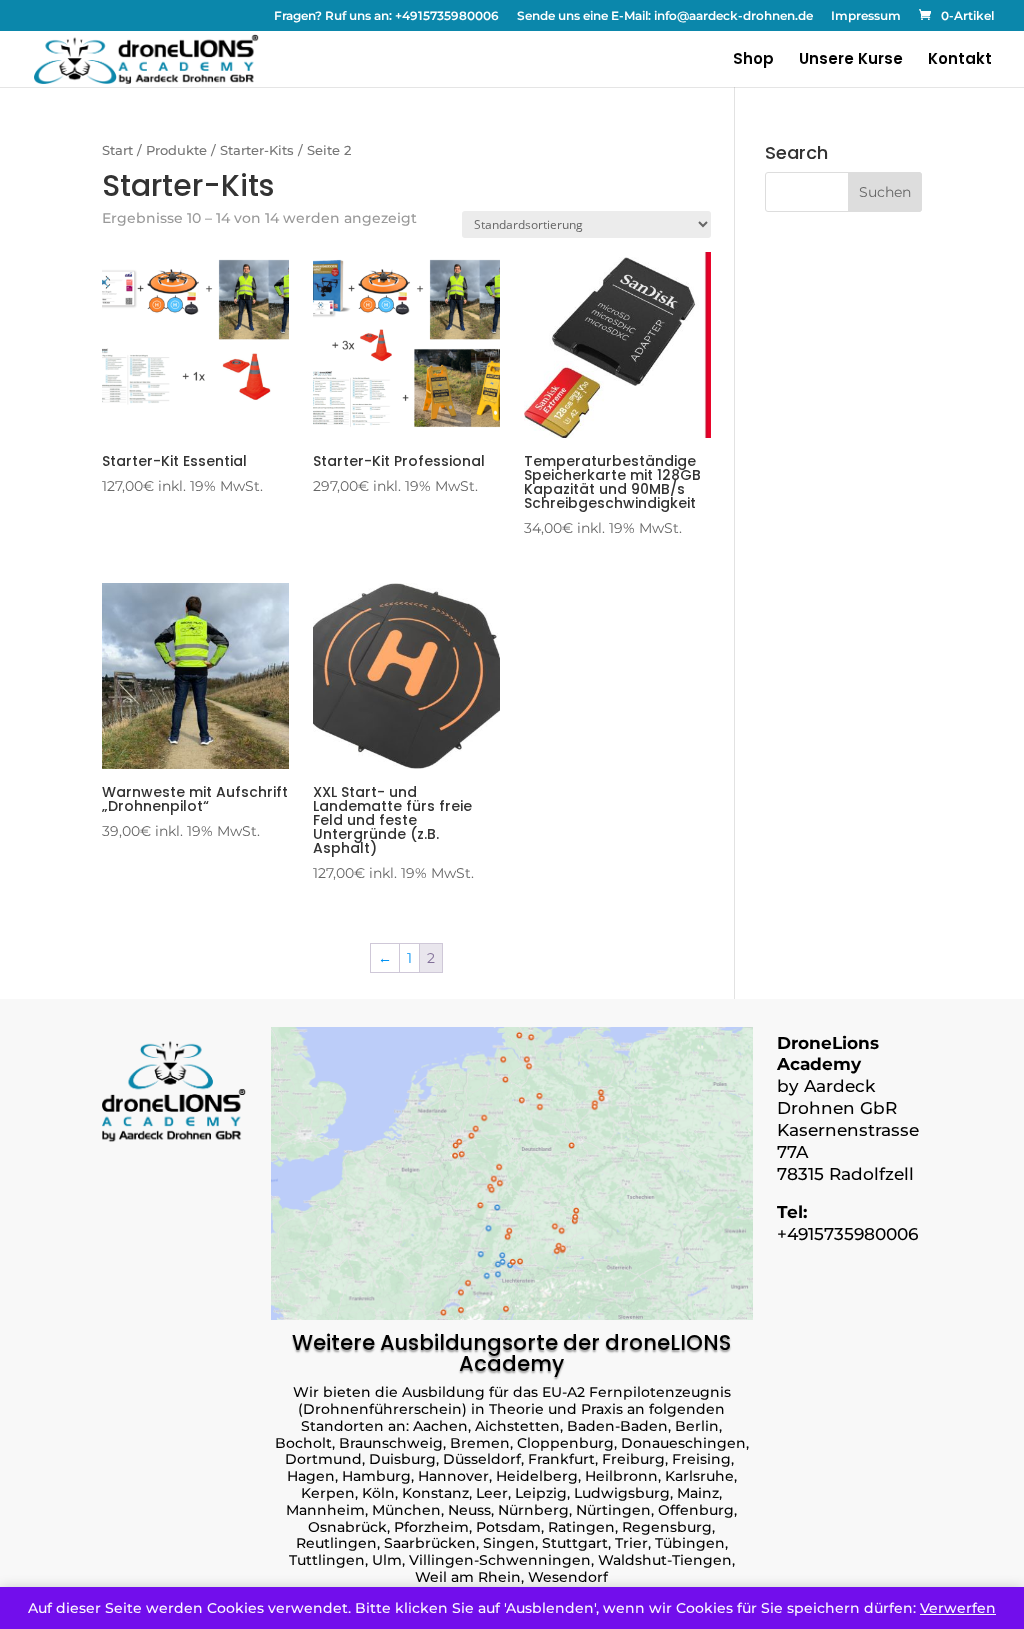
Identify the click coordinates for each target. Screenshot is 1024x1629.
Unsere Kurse (851, 60)
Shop (753, 60)
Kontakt (960, 60)
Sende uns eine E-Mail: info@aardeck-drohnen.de (665, 16)
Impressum (866, 16)
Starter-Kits (257, 150)
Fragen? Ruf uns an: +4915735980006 (386, 16)
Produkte (176, 150)
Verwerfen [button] (958, 1608)
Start (117, 150)
